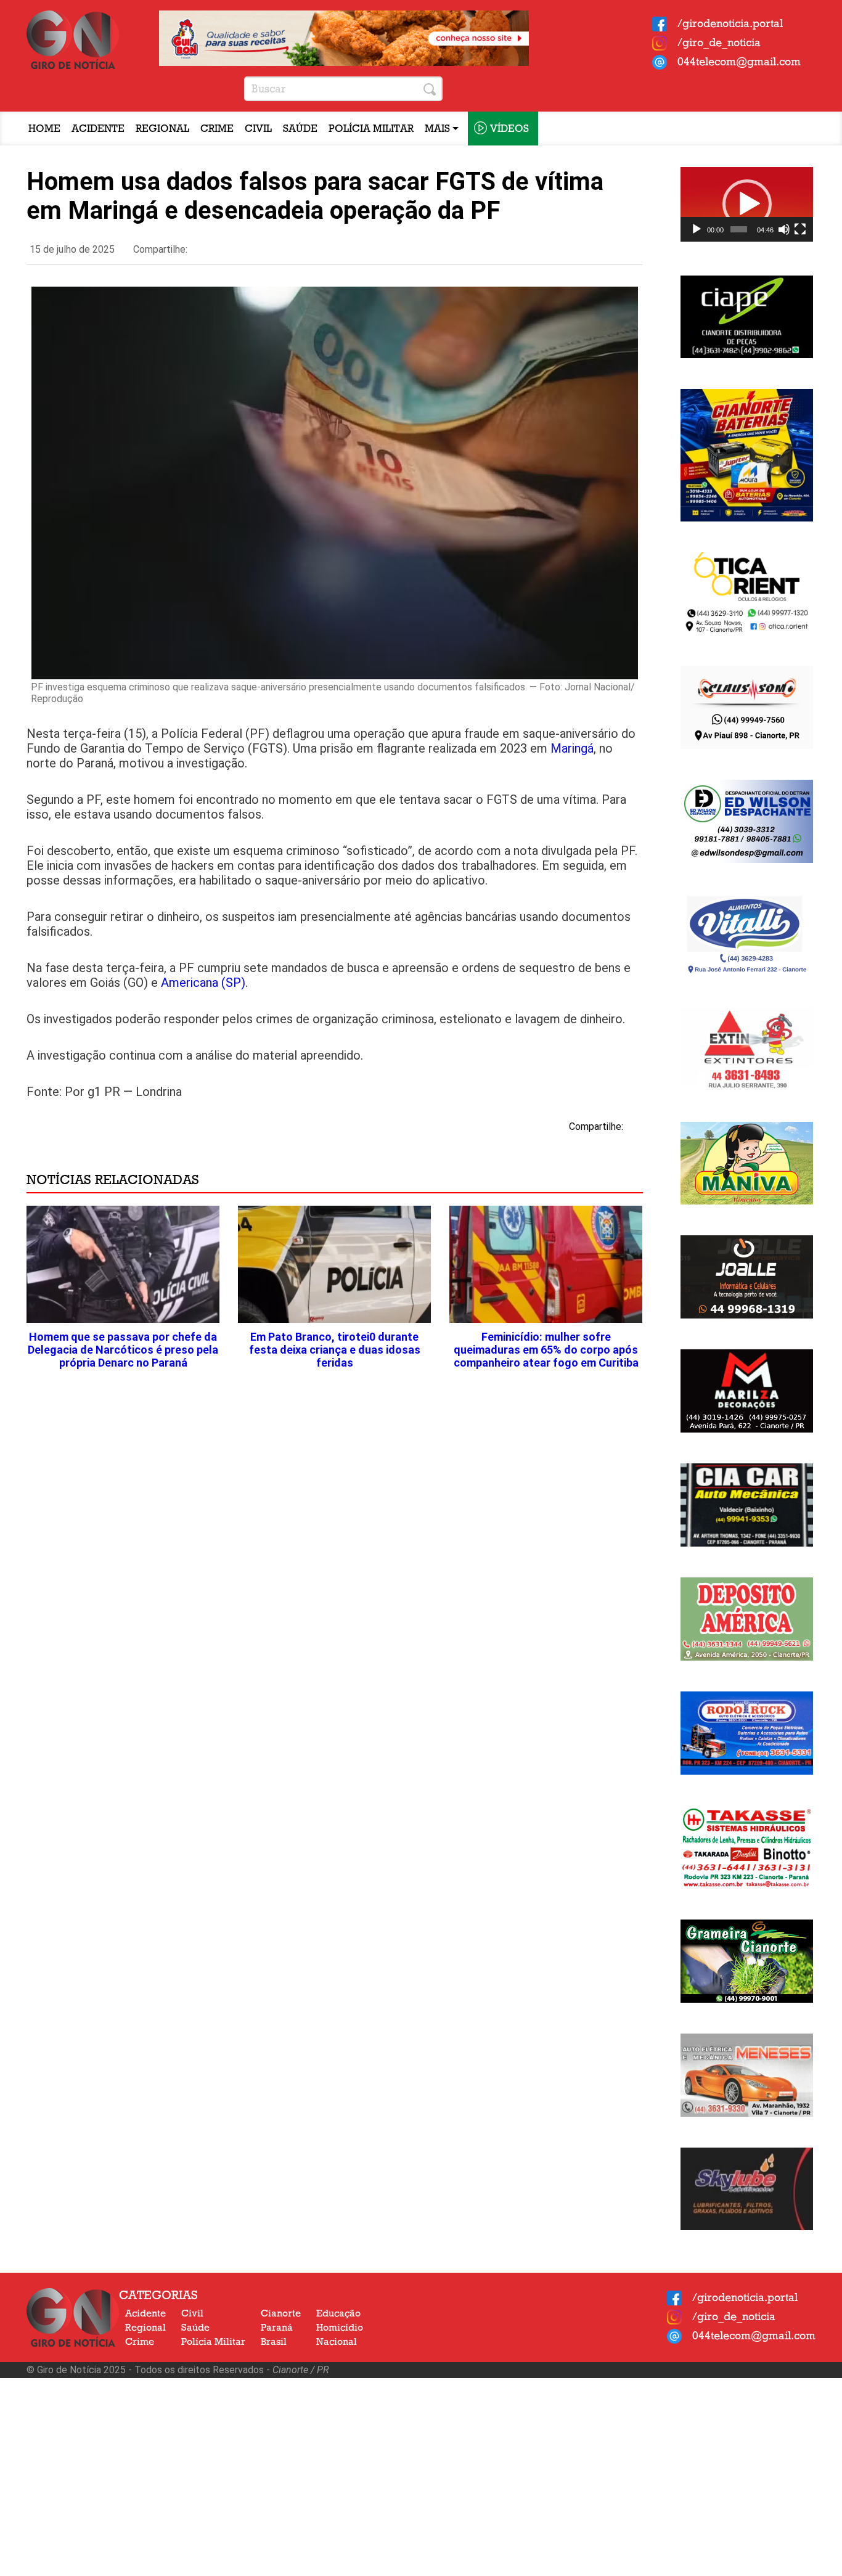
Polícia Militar (371, 129)
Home (44, 129)
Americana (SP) (203, 983)
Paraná (277, 2328)
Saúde (300, 129)
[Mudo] (784, 229)
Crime (217, 129)
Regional (162, 129)
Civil (258, 129)
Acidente (98, 129)
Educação (338, 2313)
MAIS (439, 129)
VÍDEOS (509, 129)
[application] (747, 204)
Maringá (572, 748)
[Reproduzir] (697, 229)
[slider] (739, 229)
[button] (747, 204)
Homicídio (340, 2328)
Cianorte (281, 2313)
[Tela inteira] (800, 229)
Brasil (274, 2342)
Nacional (337, 2342)
